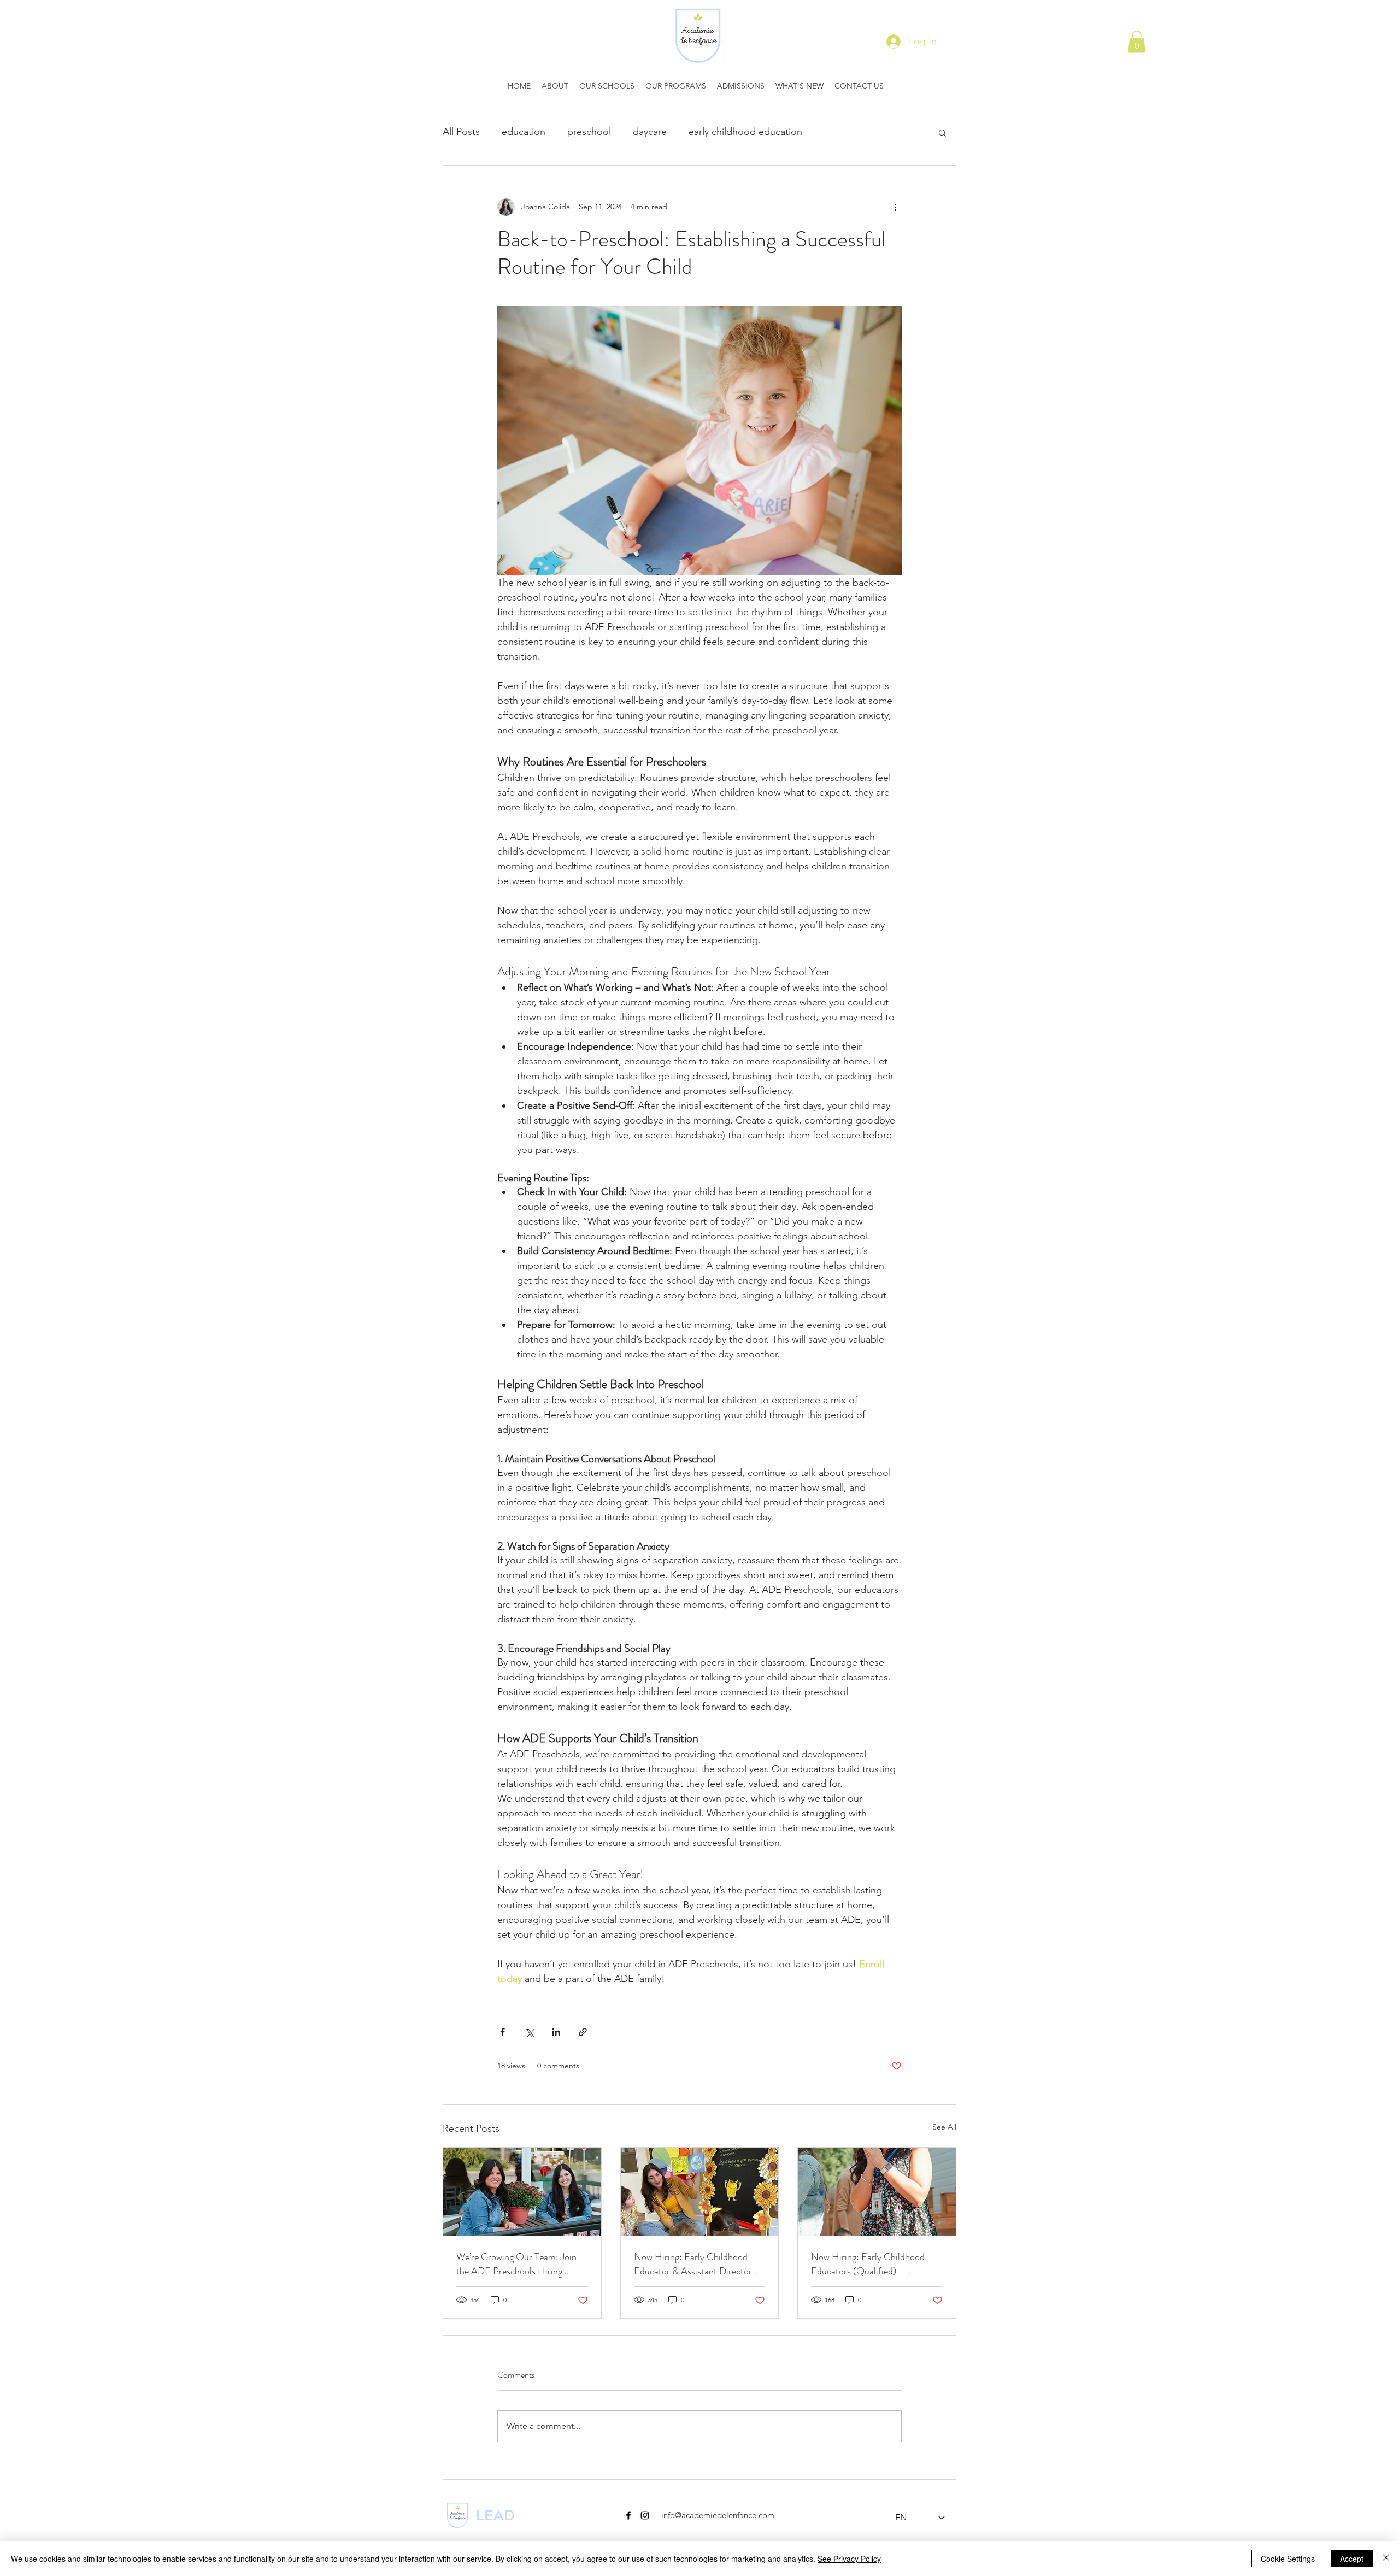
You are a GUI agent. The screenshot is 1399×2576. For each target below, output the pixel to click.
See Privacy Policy (849, 2559)
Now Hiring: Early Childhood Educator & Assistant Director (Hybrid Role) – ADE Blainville (695, 2264)
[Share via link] (583, 2032)
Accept (1352, 2559)
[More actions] (895, 207)
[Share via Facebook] (502, 2032)
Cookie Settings (1288, 2559)
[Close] (1386, 2559)
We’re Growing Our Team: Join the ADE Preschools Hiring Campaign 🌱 (516, 2264)
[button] (1137, 42)
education (524, 132)
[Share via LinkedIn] (556, 2032)
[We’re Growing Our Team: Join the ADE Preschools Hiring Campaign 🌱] (522, 2192)
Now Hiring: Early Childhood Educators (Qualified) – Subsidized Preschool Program (870, 2264)
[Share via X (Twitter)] (529, 2032)
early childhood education (745, 132)
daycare (650, 132)
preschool (589, 132)
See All (944, 2127)
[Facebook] (628, 2515)
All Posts (461, 132)
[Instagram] (645, 2515)
